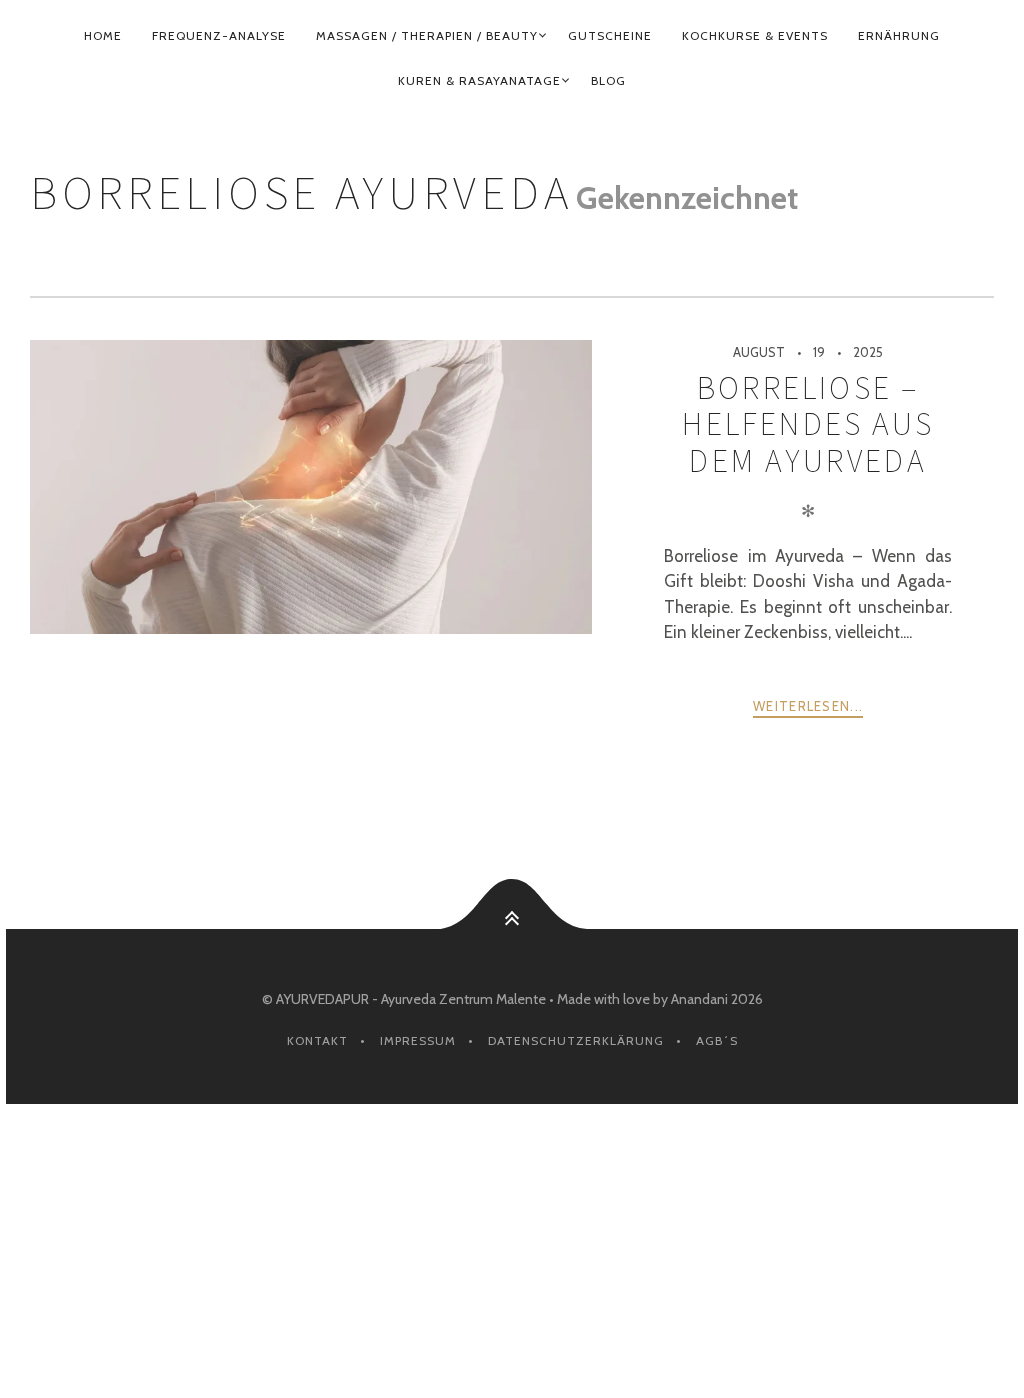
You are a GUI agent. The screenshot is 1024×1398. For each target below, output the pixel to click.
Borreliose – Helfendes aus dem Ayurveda (808, 424)
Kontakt (317, 1040)
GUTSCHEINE (610, 35)
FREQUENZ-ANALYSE (219, 35)
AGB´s (717, 1040)
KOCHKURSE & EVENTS (755, 35)
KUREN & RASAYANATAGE (479, 80)
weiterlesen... (808, 706)
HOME (103, 35)
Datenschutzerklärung (576, 1040)
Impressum (418, 1040)
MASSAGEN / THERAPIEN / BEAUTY (427, 35)
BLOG (608, 80)
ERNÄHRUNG (899, 35)
